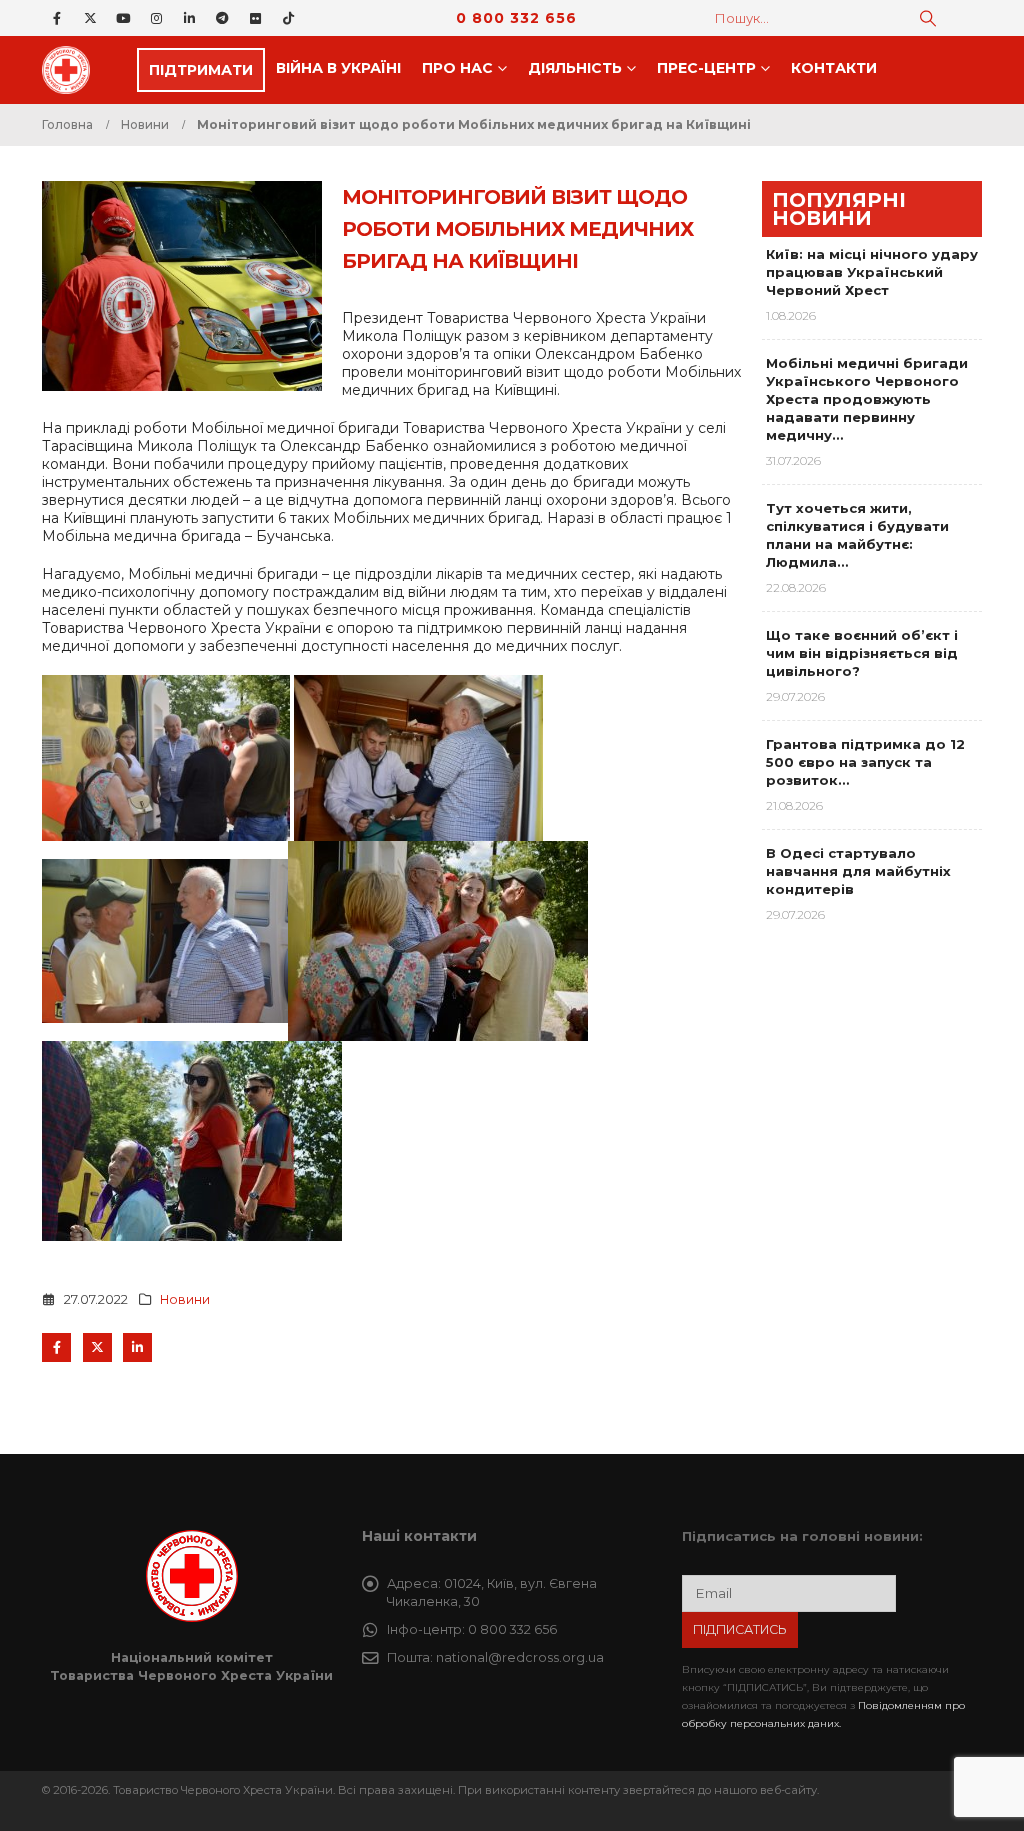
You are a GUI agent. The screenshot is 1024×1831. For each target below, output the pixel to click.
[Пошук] (928, 18)
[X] (90, 18)
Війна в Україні (338, 68)
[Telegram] (222, 18)
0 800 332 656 (516, 18)
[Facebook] (57, 18)
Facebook (56, 1347)
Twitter (97, 1347)
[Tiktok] (288, 18)
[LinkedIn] (189, 18)
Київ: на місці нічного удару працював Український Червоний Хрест (872, 272)
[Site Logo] (72, 70)
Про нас (457, 68)
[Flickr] (255, 18)
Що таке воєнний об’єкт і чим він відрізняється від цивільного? (862, 653)
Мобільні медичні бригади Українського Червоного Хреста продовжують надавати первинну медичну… (867, 399)
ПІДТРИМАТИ (201, 70)
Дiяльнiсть (575, 68)
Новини (185, 1299)
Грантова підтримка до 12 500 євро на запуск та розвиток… (865, 762)
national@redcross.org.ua (520, 1657)
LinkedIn (137, 1347)
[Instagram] (156, 18)
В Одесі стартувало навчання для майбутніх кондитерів (858, 871)
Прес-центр (706, 68)
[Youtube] (123, 18)
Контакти (834, 68)
